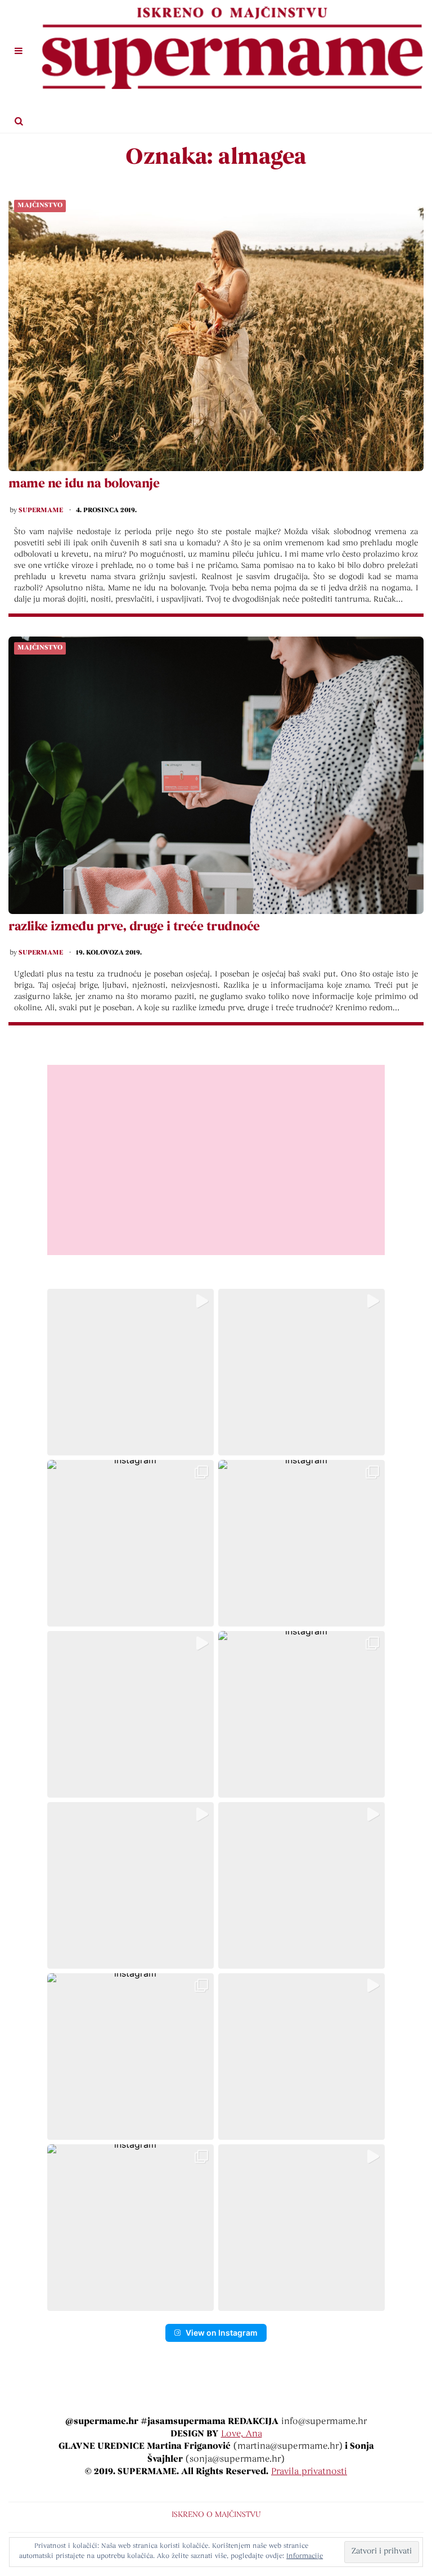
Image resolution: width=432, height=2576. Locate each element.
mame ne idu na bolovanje (84, 485)
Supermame (41, 510)
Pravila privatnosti (309, 2472)
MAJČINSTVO (40, 205)
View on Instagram (222, 2333)
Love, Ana (242, 2434)
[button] (130, 1372)
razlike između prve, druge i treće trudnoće (134, 928)
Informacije (305, 2556)
